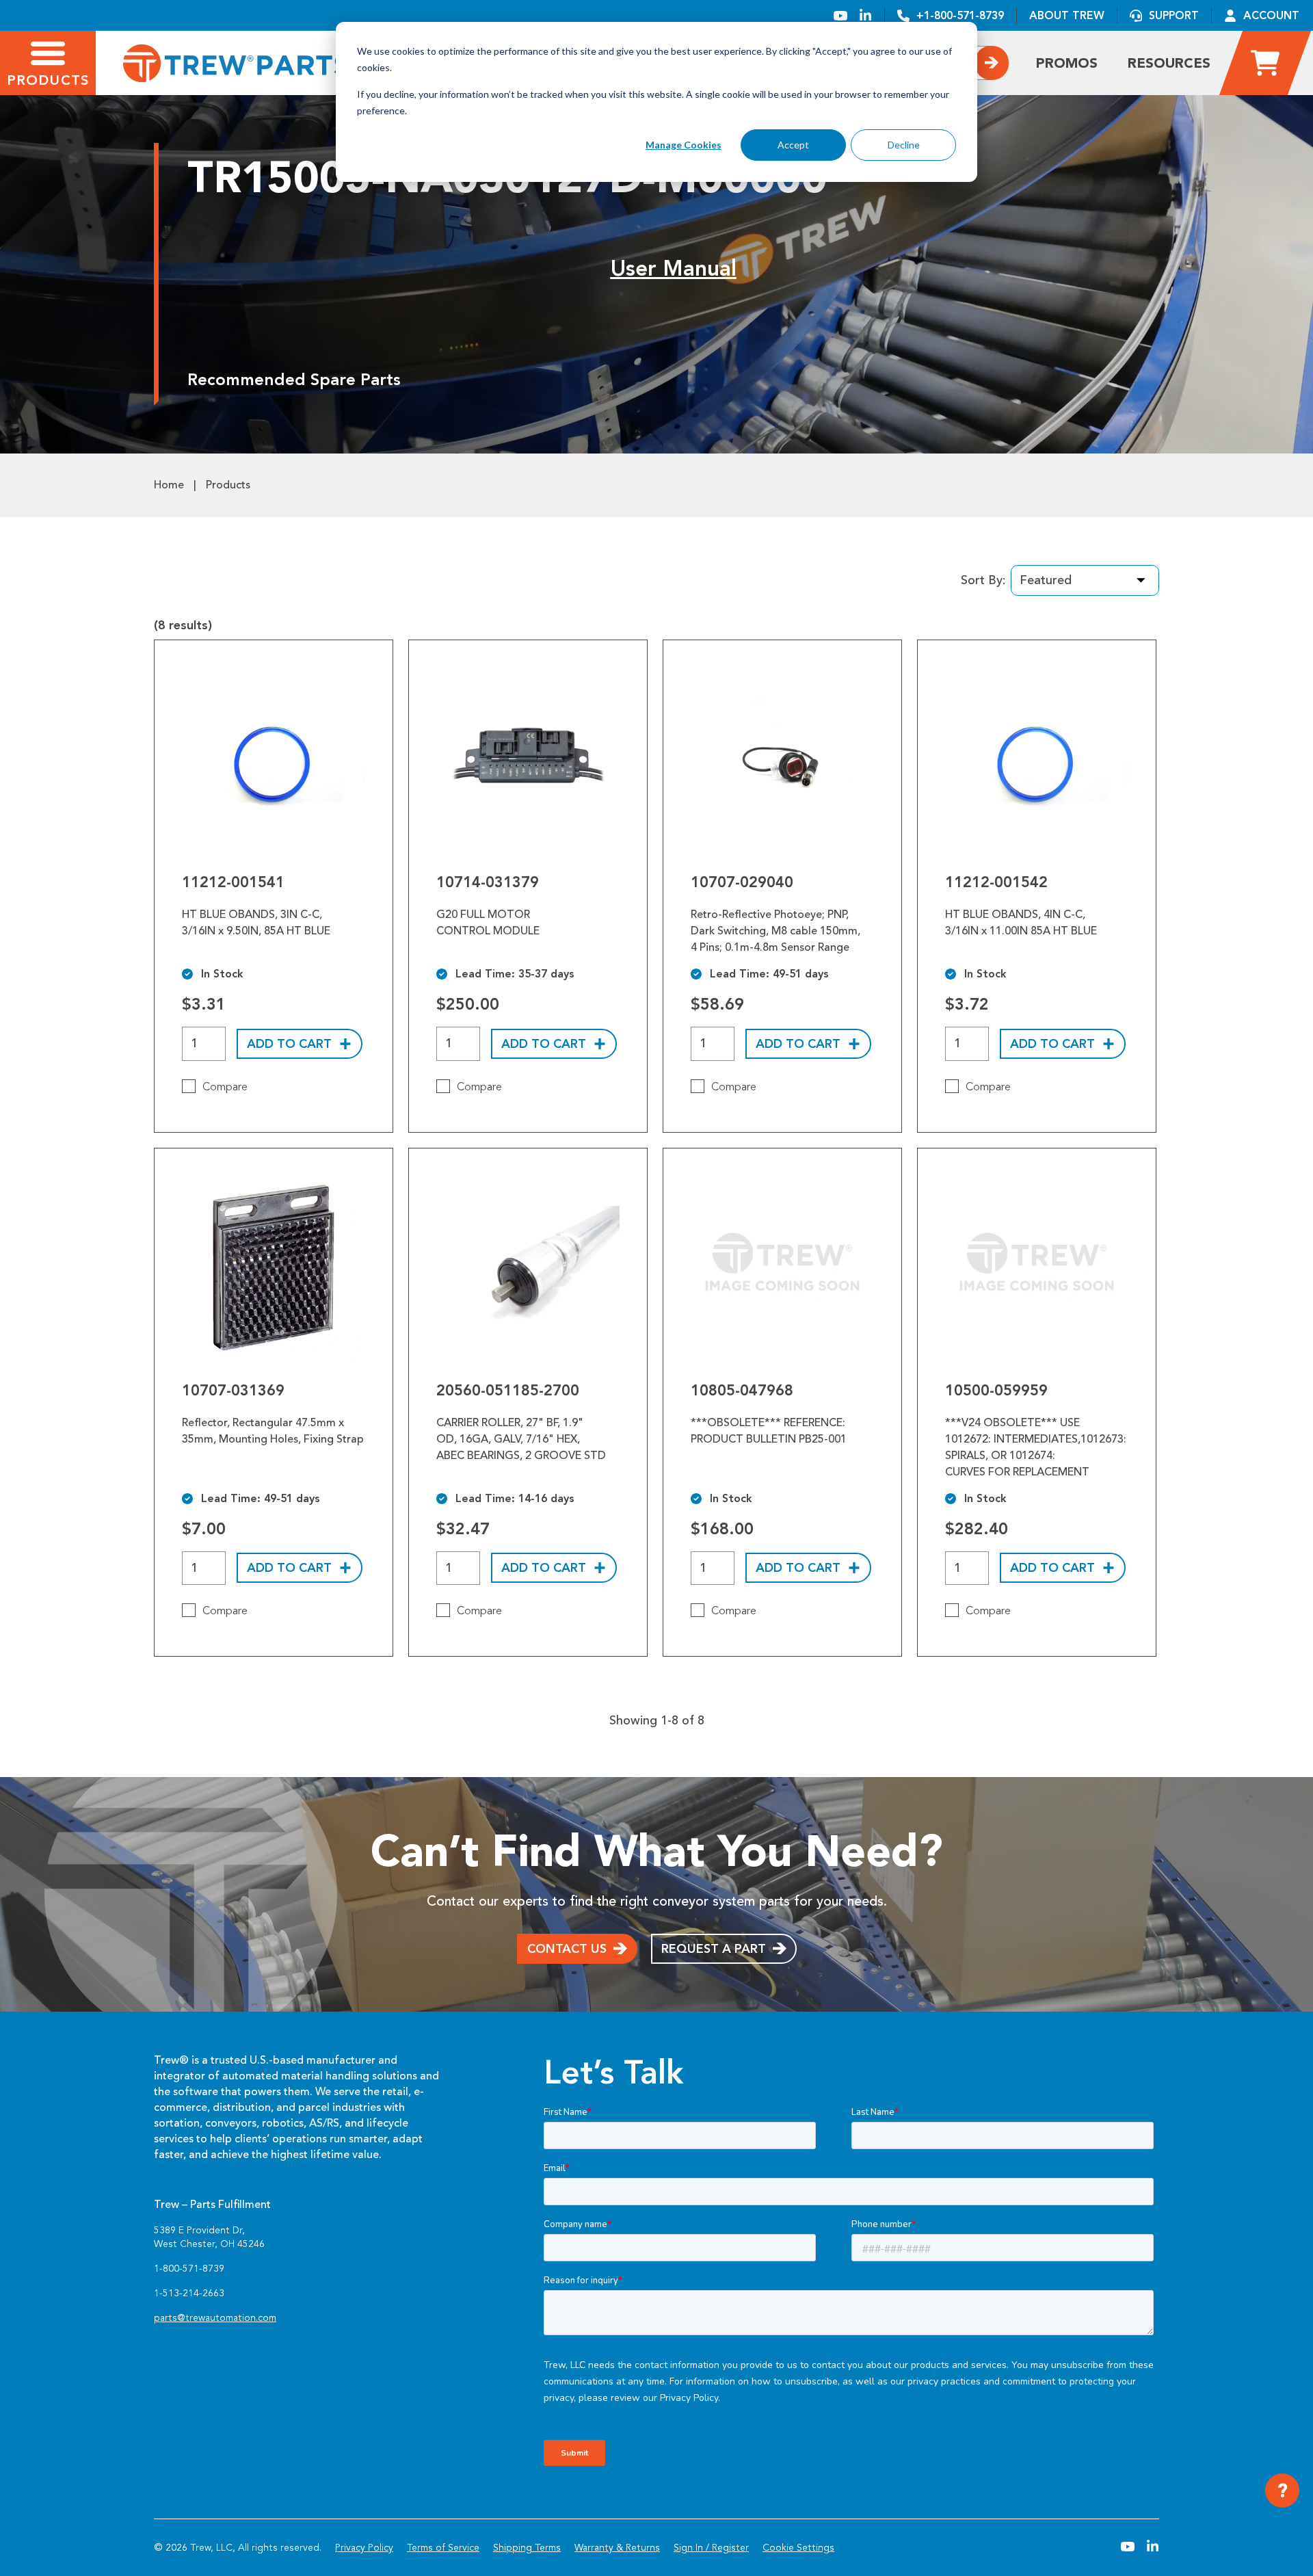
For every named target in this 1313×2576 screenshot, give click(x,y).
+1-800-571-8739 (960, 15)
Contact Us (567, 1949)
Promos (1067, 63)
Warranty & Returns (617, 2548)
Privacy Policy (364, 2548)
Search (992, 63)
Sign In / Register (711, 2548)
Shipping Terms (527, 2548)
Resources (1169, 63)
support (1174, 15)
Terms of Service (443, 2548)
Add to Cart (289, 1044)
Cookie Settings (798, 2548)
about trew (1067, 15)
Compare (225, 1087)
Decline (904, 145)
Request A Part (714, 1949)
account (1271, 15)
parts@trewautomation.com (215, 2318)
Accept (793, 145)
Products (228, 485)
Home (169, 485)
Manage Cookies (684, 145)
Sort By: (983, 580)
